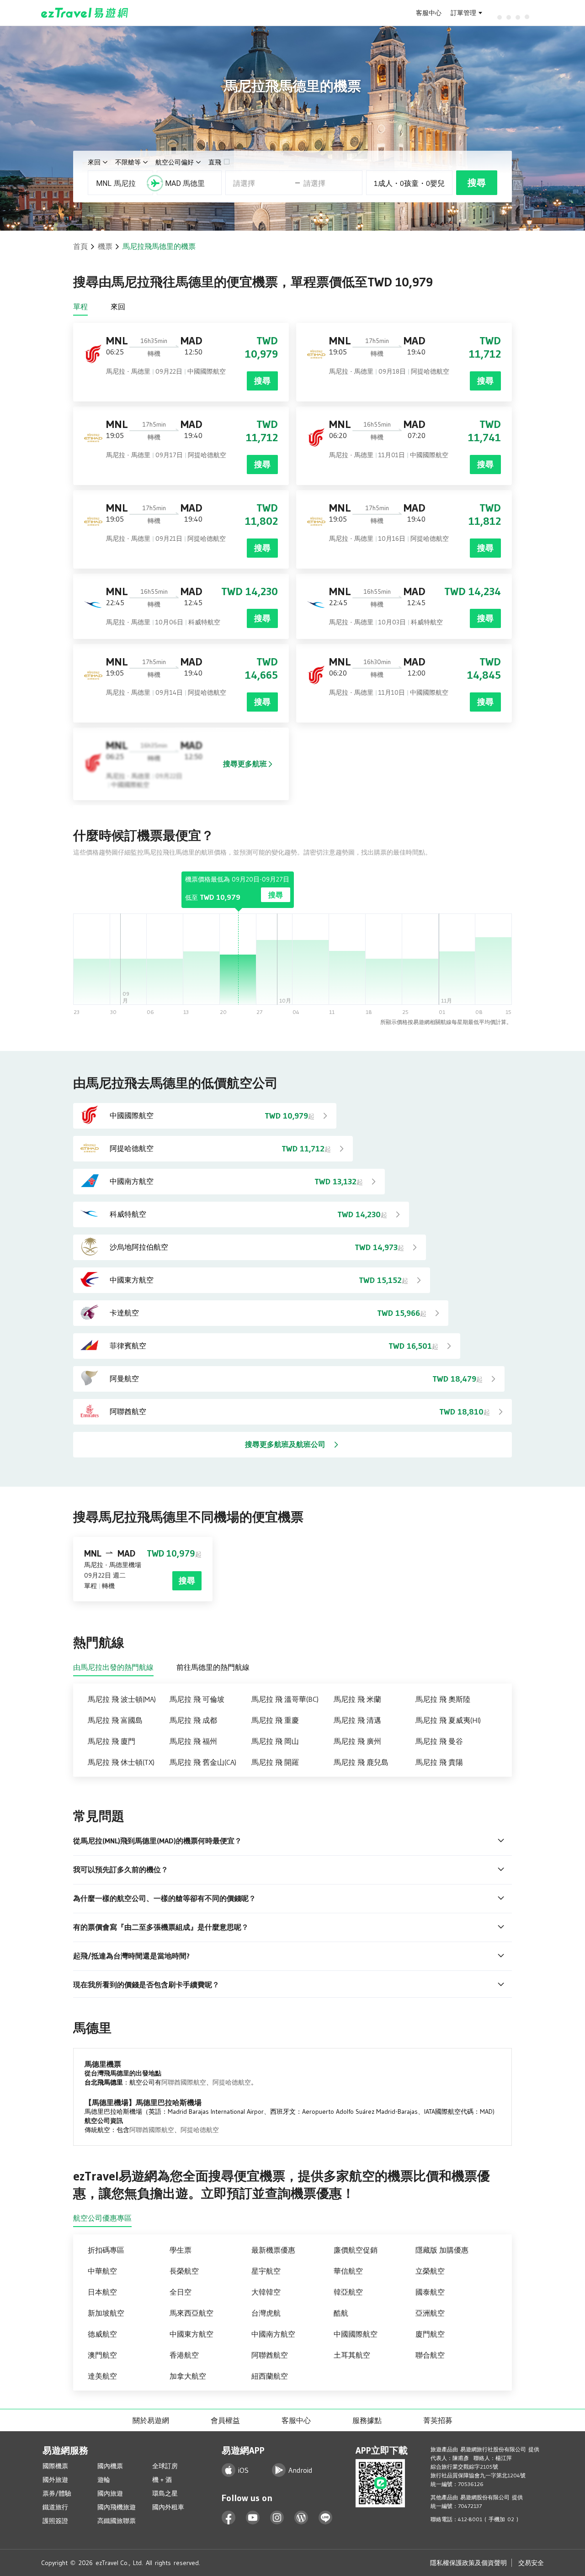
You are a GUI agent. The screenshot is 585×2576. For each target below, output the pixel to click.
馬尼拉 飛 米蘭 (357, 1699)
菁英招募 (438, 2420)
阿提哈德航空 (232, 2082)
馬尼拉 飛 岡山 (275, 1741)
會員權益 (225, 2420)
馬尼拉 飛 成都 (193, 1720)
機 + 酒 (162, 2480)
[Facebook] (229, 2518)
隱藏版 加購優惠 (442, 2250)
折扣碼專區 (106, 2250)
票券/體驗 (57, 2493)
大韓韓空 (266, 2292)
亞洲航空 (430, 2313)
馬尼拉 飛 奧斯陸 (443, 1699)
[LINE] (326, 2518)
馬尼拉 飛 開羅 (275, 1762)
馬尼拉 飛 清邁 (357, 1720)
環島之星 (165, 2493)
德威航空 (102, 2334)
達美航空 (102, 2376)
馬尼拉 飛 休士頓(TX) (121, 1762)
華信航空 (348, 2271)
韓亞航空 (348, 2292)
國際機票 (55, 2466)
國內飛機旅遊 (117, 2507)
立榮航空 (430, 2271)
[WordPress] (301, 2518)
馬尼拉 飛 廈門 (112, 1741)
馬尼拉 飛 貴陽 (439, 1762)
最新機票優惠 (273, 2250)
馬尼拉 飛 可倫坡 (197, 1699)
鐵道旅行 (55, 2507)
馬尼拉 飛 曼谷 (439, 1741)
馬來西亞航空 (191, 2313)
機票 (105, 246)
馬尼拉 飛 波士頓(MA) (122, 1699)
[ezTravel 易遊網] (85, 13)
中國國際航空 (356, 2334)
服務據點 (367, 2420)
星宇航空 (266, 2271)
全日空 (181, 2292)
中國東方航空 (191, 2334)
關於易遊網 (151, 2420)
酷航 (341, 2313)
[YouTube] (253, 2518)
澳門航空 (102, 2355)
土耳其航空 (352, 2355)
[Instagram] (277, 2518)
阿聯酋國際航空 (184, 2082)
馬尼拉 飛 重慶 (275, 1720)
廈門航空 (430, 2334)
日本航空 (102, 2292)
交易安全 (531, 2563)
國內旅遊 (110, 2493)
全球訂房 (165, 2466)
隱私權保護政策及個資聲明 (468, 2563)
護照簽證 (55, 2521)
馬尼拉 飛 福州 (193, 1741)
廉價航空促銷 (356, 2250)
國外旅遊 (55, 2480)
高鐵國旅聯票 (117, 2521)
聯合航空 (430, 2355)
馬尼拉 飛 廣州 (357, 1741)
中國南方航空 (273, 2334)
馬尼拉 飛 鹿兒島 (361, 1762)
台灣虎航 (266, 2313)
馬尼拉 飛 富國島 (115, 1720)
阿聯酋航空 (270, 2355)
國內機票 (110, 2466)
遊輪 (104, 2480)
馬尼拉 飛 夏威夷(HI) (448, 1720)
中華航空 (102, 2271)
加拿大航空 (188, 2376)
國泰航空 (430, 2292)
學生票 (181, 2250)
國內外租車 (168, 2507)
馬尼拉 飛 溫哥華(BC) (285, 1699)
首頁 (80, 246)
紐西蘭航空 (270, 2376)
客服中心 (429, 13)
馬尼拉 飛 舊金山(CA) (203, 1762)
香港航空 (184, 2355)
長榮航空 (184, 2271)
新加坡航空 (106, 2313)
